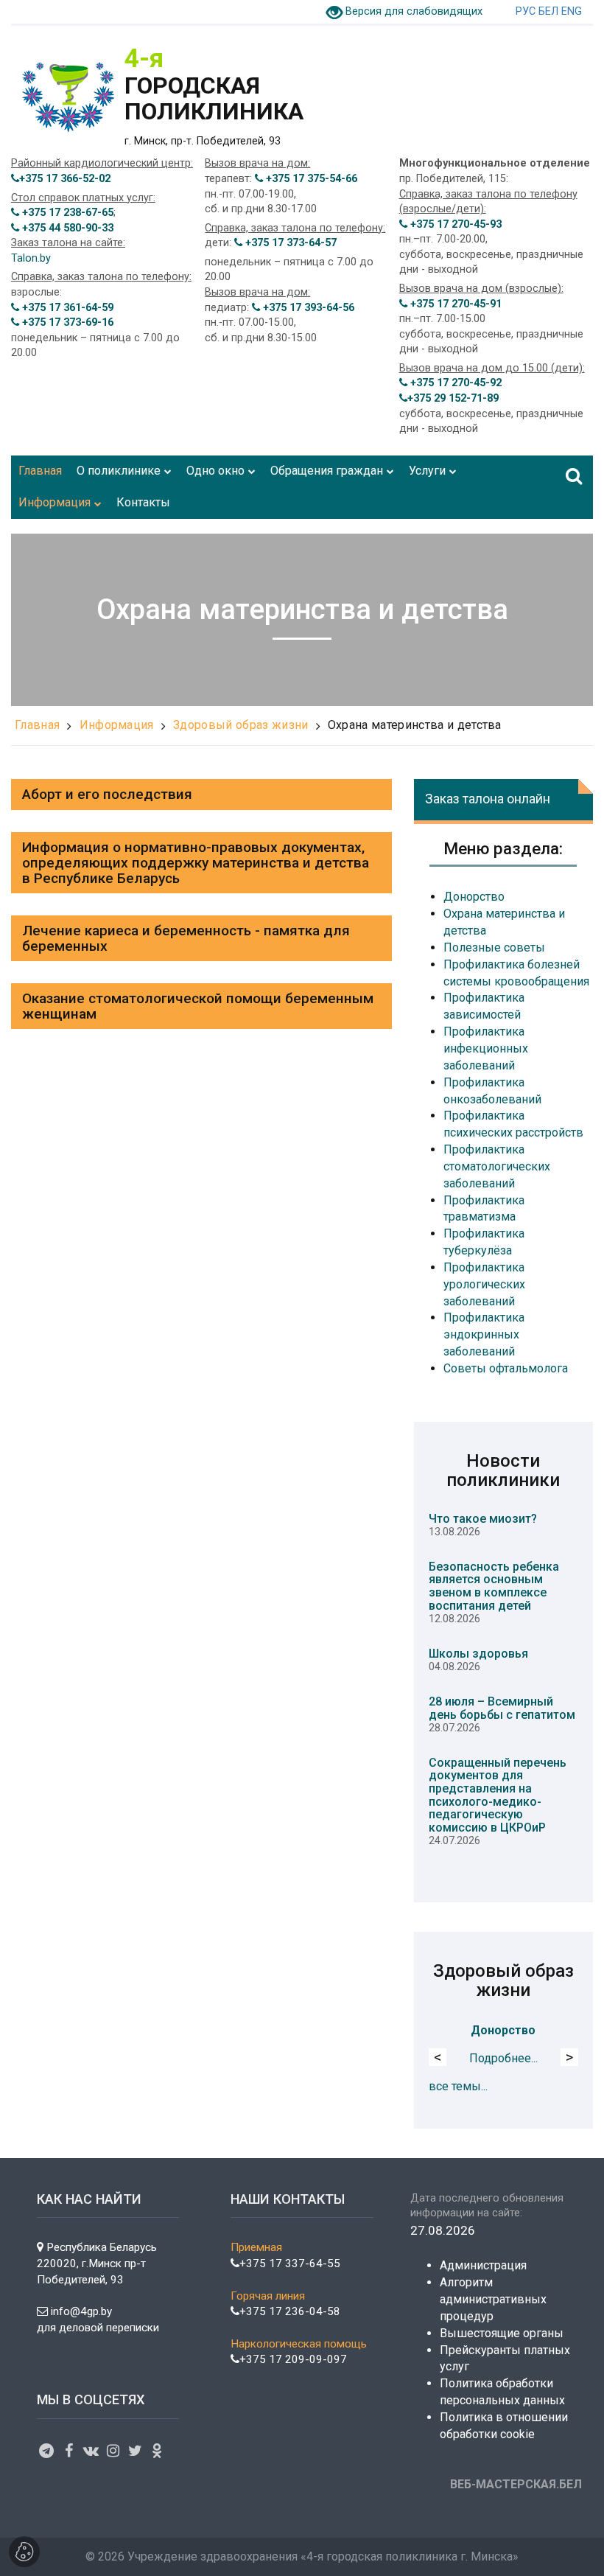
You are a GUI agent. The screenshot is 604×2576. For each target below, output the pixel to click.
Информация (117, 725)
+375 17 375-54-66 (310, 179)
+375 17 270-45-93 (454, 224)
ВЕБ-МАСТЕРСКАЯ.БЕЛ (516, 2484)
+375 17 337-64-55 (290, 2263)
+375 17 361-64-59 (66, 308)
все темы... (458, 2086)
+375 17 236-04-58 (290, 2311)
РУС (526, 11)
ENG (572, 11)
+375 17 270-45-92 (454, 383)
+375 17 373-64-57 (289, 243)
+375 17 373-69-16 (66, 322)
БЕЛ (548, 11)
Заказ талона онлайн (488, 799)
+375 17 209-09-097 (293, 2359)
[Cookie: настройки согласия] (24, 2552)
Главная (37, 725)
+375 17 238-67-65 (66, 213)
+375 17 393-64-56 (307, 308)
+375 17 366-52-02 (65, 179)
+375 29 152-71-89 (453, 398)
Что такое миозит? (483, 1519)
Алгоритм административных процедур (493, 2299)
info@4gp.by (81, 2311)
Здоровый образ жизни (240, 725)
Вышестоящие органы (502, 2333)
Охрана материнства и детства (415, 725)
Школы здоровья (478, 1654)
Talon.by (31, 258)
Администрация (483, 2265)
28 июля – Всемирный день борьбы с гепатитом (502, 1708)
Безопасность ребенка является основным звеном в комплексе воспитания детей (494, 1586)
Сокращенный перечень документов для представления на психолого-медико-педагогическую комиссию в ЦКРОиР (498, 1795)
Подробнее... (503, 2058)
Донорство (503, 2030)
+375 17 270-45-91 (454, 304)
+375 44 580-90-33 (66, 228)
